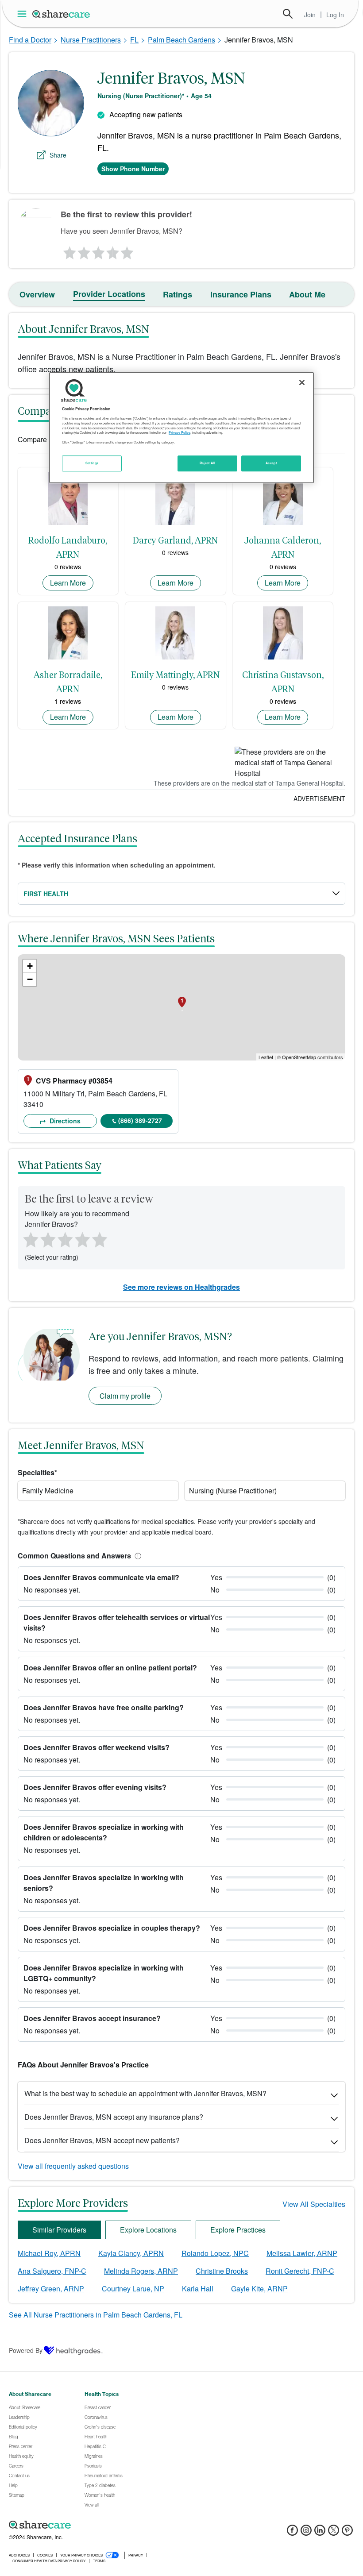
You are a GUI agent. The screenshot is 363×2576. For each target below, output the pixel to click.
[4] (113, 251)
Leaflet (266, 1057)
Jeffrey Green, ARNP (51, 2289)
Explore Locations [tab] (148, 2230)
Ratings (178, 294)
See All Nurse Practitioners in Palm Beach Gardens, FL (96, 2315)
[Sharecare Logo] (62, 14)
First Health (46, 894)
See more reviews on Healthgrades (181, 1287)
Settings (92, 463)
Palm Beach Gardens (181, 40)
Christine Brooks (222, 2271)
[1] (68, 251)
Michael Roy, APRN (49, 2253)
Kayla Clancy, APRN (131, 2253)
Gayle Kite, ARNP (259, 2289)
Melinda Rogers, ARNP (141, 2271)
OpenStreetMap (299, 1057)
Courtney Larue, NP (133, 2289)
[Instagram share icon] (306, 2533)
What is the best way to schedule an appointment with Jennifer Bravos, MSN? (145, 2093)
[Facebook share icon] (292, 2533)
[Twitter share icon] (334, 2533)
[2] (83, 251)
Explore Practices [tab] (238, 2230)
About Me (307, 294)
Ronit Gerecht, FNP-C (300, 2271)
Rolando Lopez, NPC (215, 2253)
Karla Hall (198, 2289)
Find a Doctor (30, 40)
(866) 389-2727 (140, 1120)
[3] (98, 251)
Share (58, 155)
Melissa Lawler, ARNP (302, 2253)
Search (288, 14)
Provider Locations (109, 294)
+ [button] (30, 966)
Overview (37, 294)
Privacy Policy (180, 432)
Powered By (26, 2350)
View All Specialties (314, 2204)
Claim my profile (125, 1396)
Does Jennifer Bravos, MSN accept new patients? (102, 2140)
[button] (136, 1556)
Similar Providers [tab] (59, 2230)
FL (134, 40)
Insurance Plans (241, 294)
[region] (181, 428)
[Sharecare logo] (106, 2525)
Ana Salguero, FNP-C (52, 2271)
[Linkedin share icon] (320, 2533)
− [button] (30, 979)
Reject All (208, 463)
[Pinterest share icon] (347, 2533)
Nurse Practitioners (91, 40)
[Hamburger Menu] (24, 14)
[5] (127, 251)
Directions (64, 1121)
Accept (271, 463)
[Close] (302, 382)
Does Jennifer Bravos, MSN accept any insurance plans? (114, 2117)
